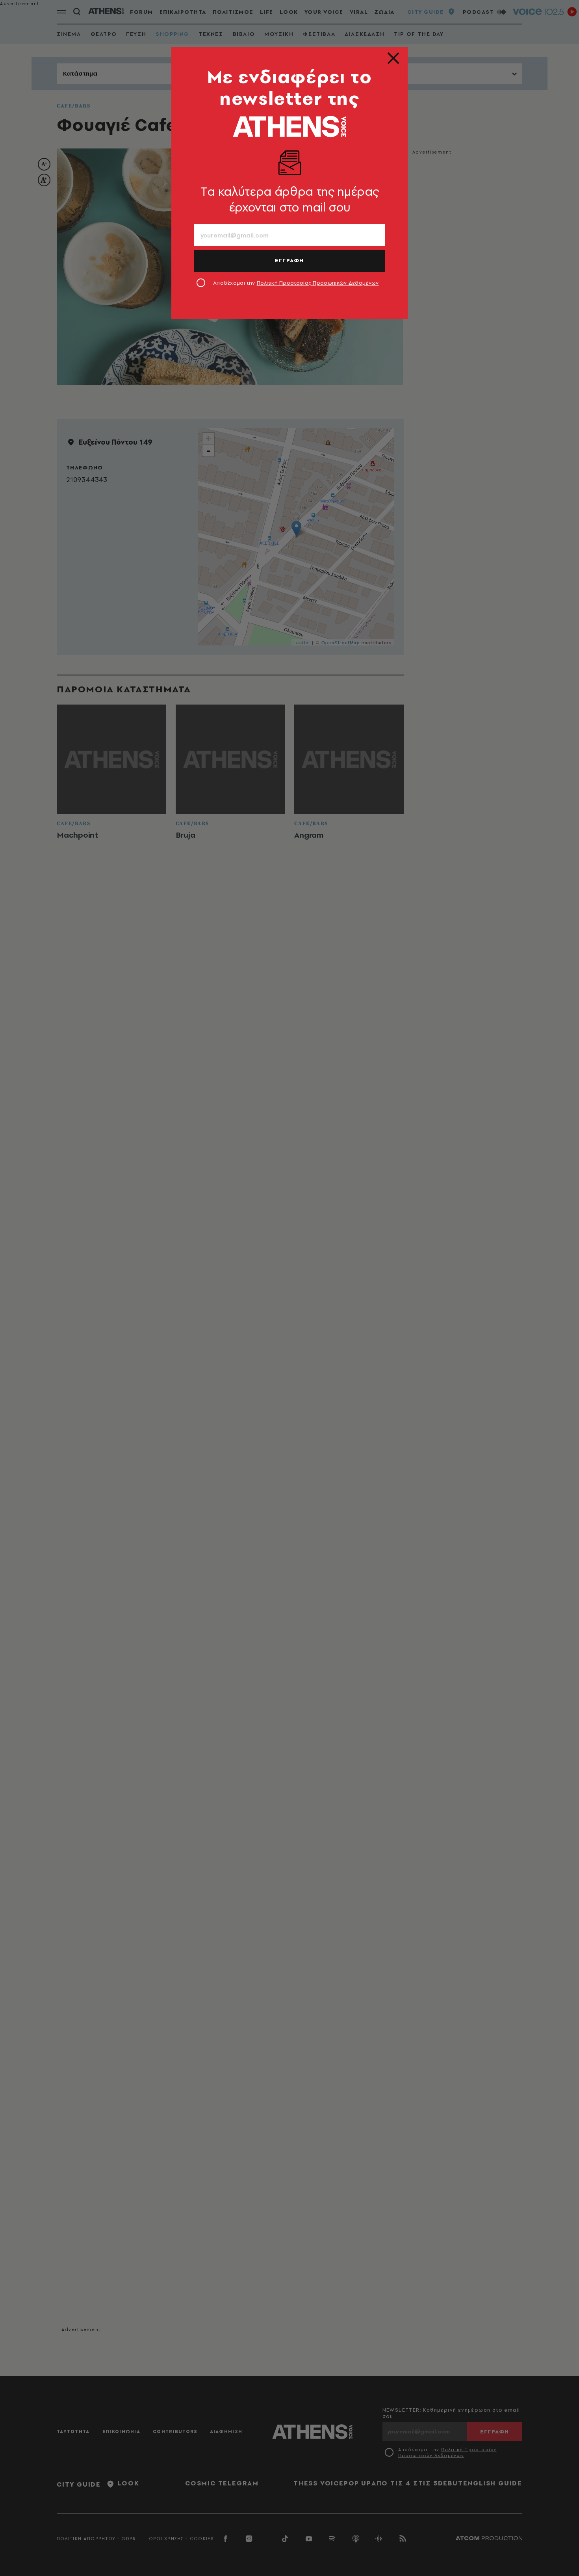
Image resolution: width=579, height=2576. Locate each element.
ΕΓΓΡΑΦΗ (289, 260)
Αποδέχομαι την (296, 283)
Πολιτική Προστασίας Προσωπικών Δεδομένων (318, 283)
